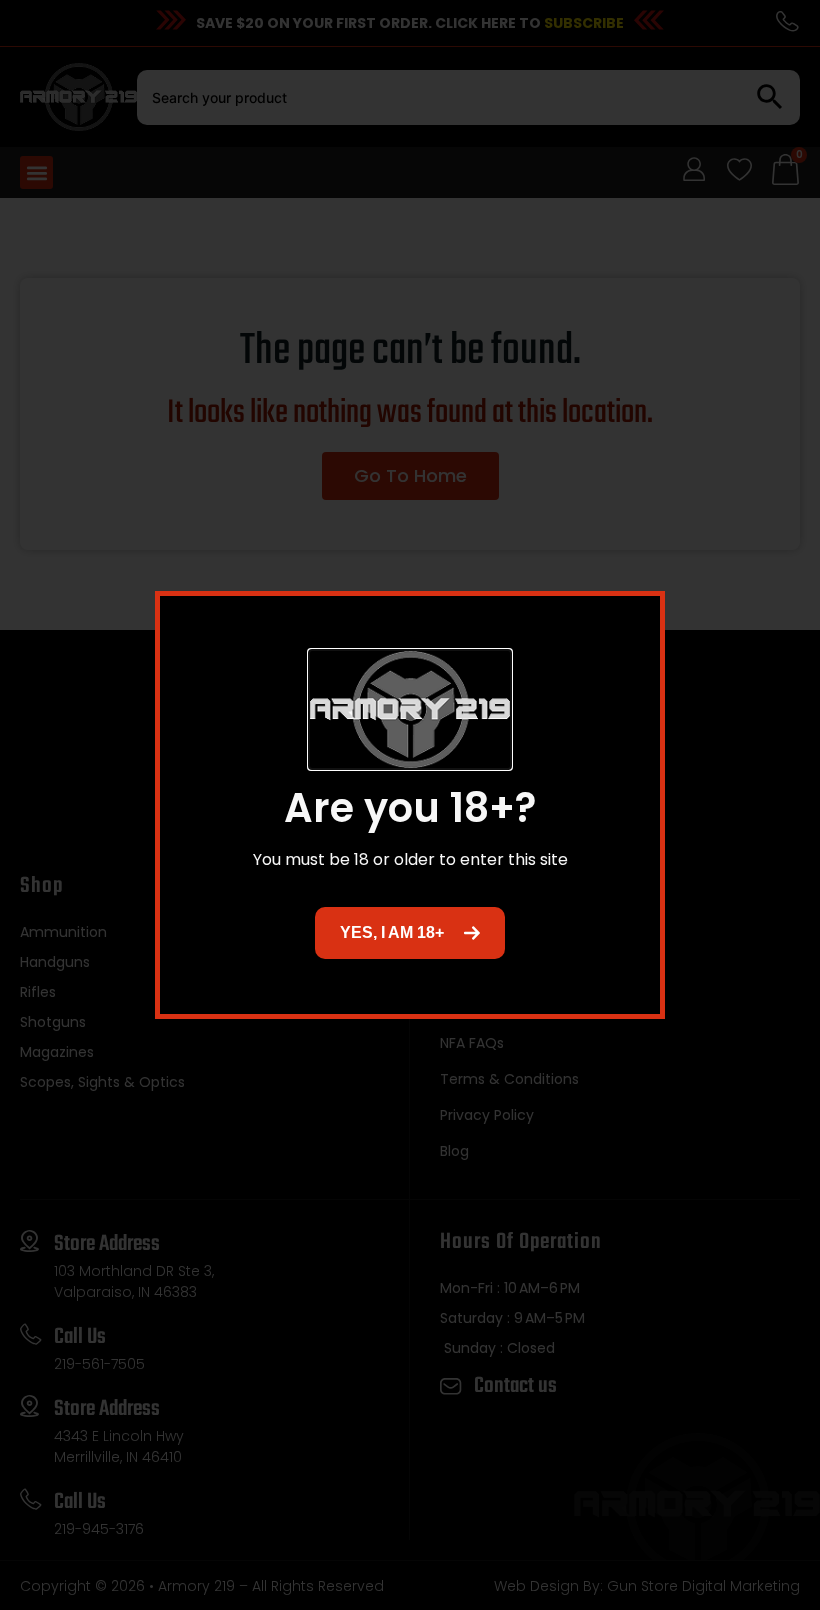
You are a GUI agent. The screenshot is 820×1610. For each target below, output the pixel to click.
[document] (410, 805)
